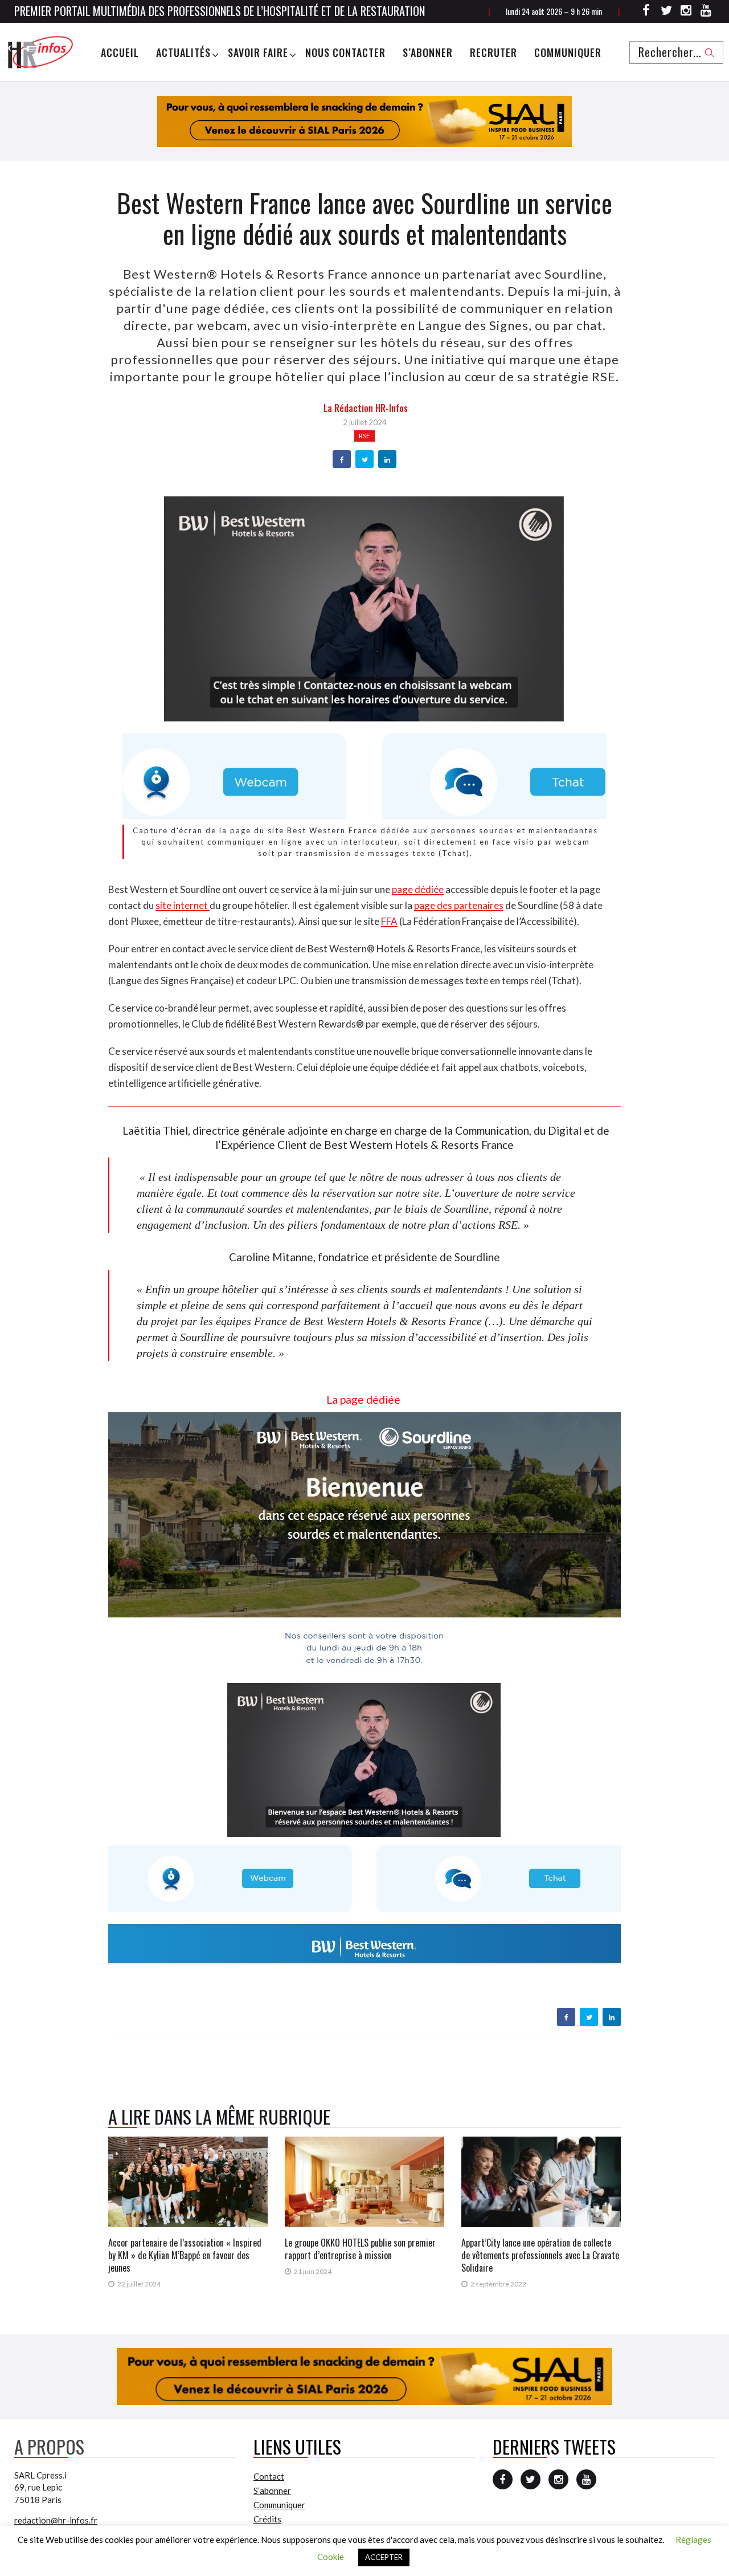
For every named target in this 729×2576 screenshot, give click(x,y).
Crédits (267, 2519)
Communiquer (568, 52)
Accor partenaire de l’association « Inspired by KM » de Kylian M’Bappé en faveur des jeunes (185, 2255)
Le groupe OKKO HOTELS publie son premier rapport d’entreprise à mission (360, 2249)
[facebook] (342, 460)
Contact (269, 2476)
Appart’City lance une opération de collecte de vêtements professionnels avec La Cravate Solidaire (540, 2255)
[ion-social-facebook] (646, 12)
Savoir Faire (258, 52)
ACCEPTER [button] (384, 2557)
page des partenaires (459, 905)
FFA (389, 921)
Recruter (493, 52)
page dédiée (418, 889)
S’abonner (428, 52)
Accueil (120, 52)
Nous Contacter (345, 52)
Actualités (183, 52)
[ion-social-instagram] (686, 12)
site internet (183, 905)
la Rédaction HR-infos (366, 408)
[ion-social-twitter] (666, 12)
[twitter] (365, 460)
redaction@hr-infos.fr (56, 2520)
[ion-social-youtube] (706, 12)
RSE (364, 436)
